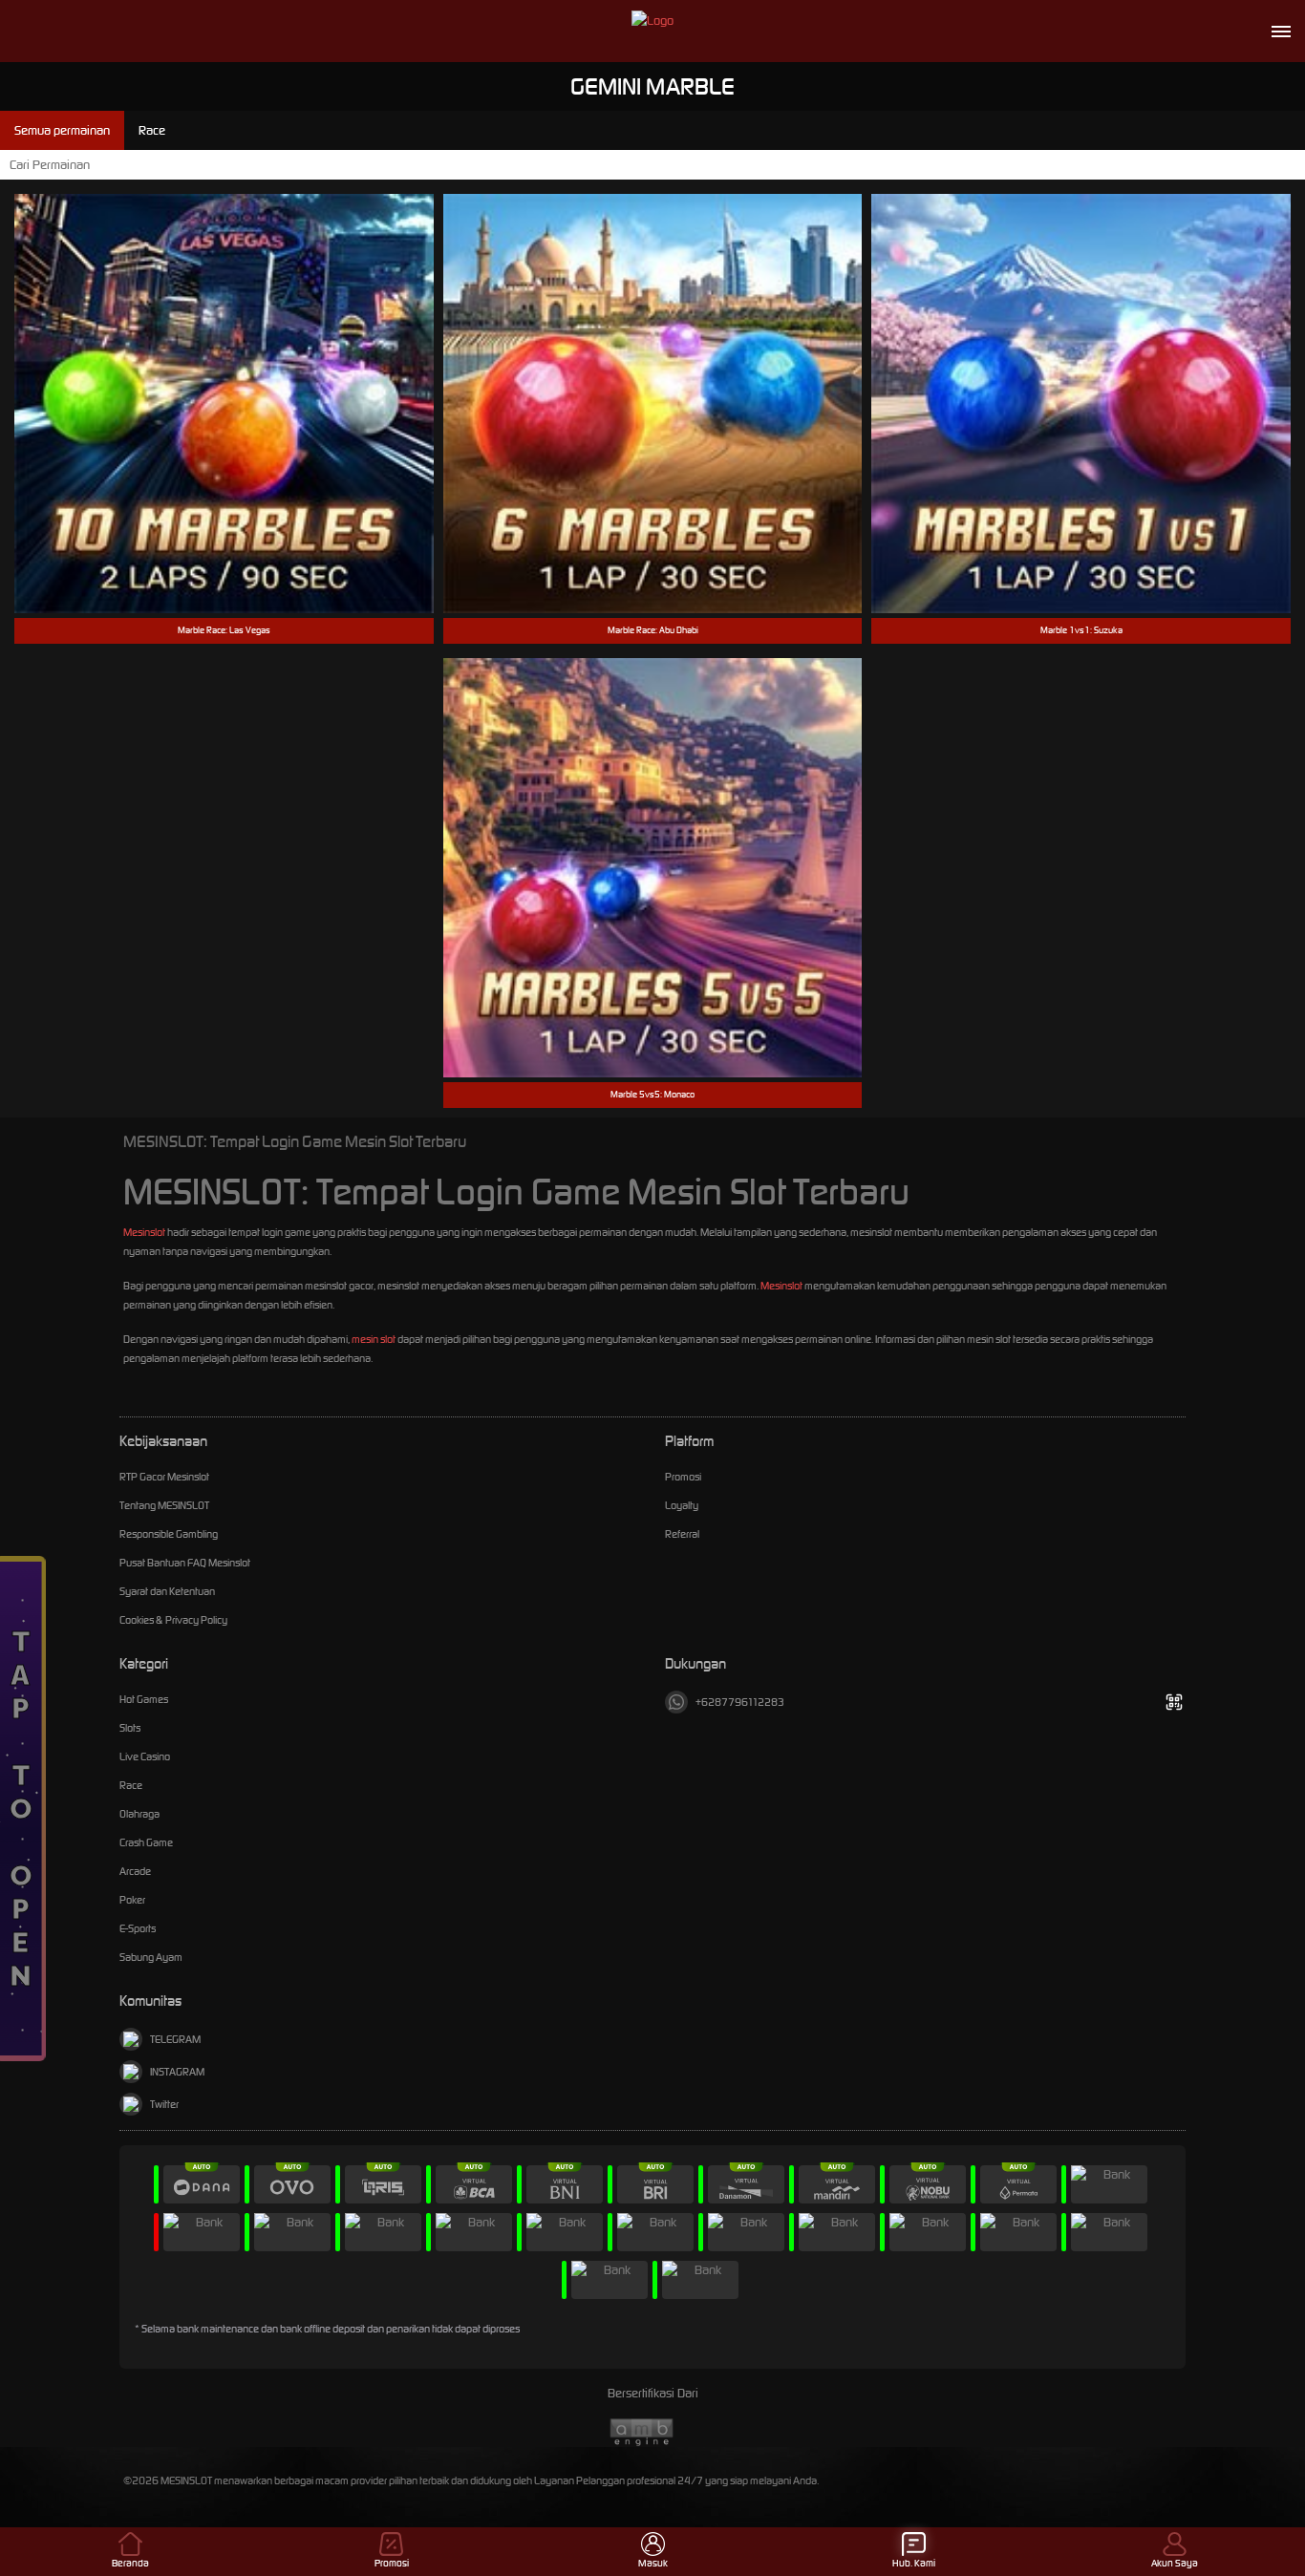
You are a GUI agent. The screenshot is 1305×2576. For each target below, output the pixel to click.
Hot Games (144, 1699)
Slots (130, 1728)
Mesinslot (144, 1232)
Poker (132, 1900)
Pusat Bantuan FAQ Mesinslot (185, 1563)
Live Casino (145, 1756)
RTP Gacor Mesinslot (164, 1477)
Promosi (683, 1477)
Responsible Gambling (169, 1534)
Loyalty (682, 1505)
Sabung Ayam (151, 1957)
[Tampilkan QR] (1174, 1702)
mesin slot (374, 1339)
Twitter (164, 2104)
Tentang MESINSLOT (164, 1505)
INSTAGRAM (177, 2072)
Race (131, 1785)
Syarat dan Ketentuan (167, 1591)
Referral (682, 1534)
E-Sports (138, 1928)
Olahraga (139, 1814)
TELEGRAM (175, 2039)
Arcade (135, 1871)
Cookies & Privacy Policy (173, 1620)
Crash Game (146, 1842)
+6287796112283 (740, 1702)
